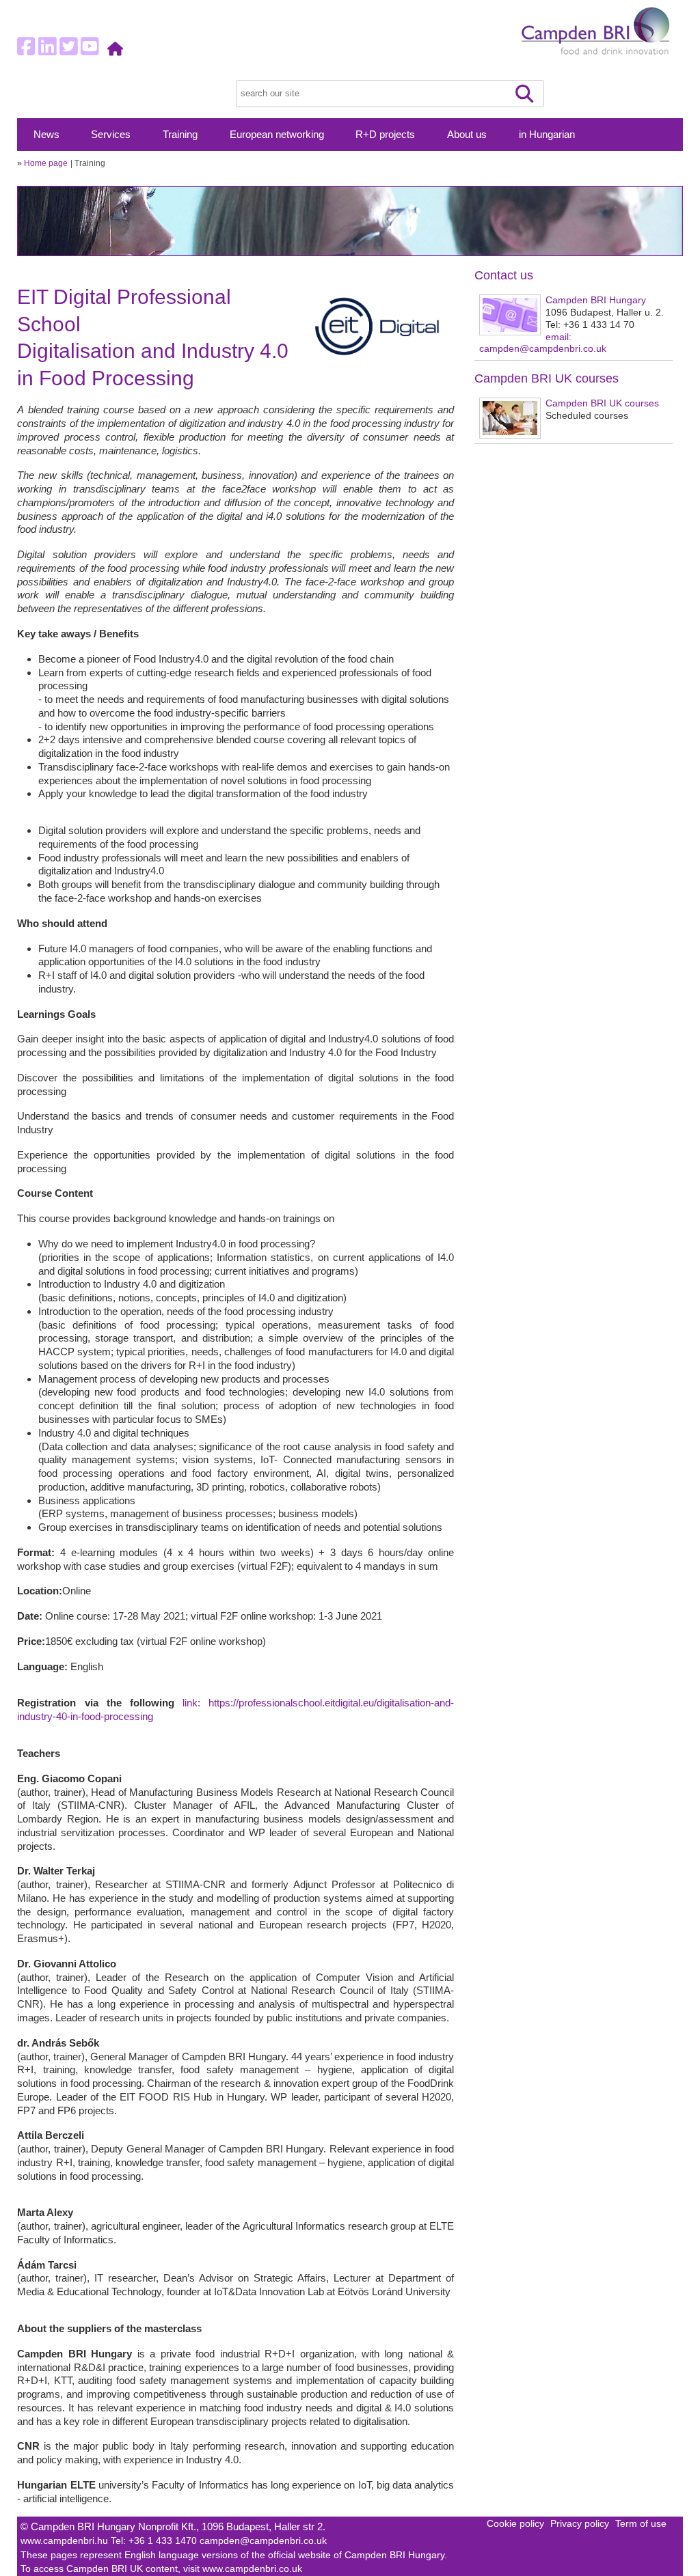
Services (111, 135)
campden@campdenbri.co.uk (263, 2541)
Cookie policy (515, 2524)
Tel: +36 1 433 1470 (155, 2541)
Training (180, 135)
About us (467, 135)
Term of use (641, 2524)
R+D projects (385, 135)
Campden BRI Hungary (596, 300)
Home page (46, 163)
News (46, 135)
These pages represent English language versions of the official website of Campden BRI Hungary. (234, 2555)
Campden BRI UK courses (602, 403)
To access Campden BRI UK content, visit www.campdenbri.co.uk (161, 2569)
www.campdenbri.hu (66, 2541)
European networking (277, 135)
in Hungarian (547, 135)
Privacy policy (580, 2524)
